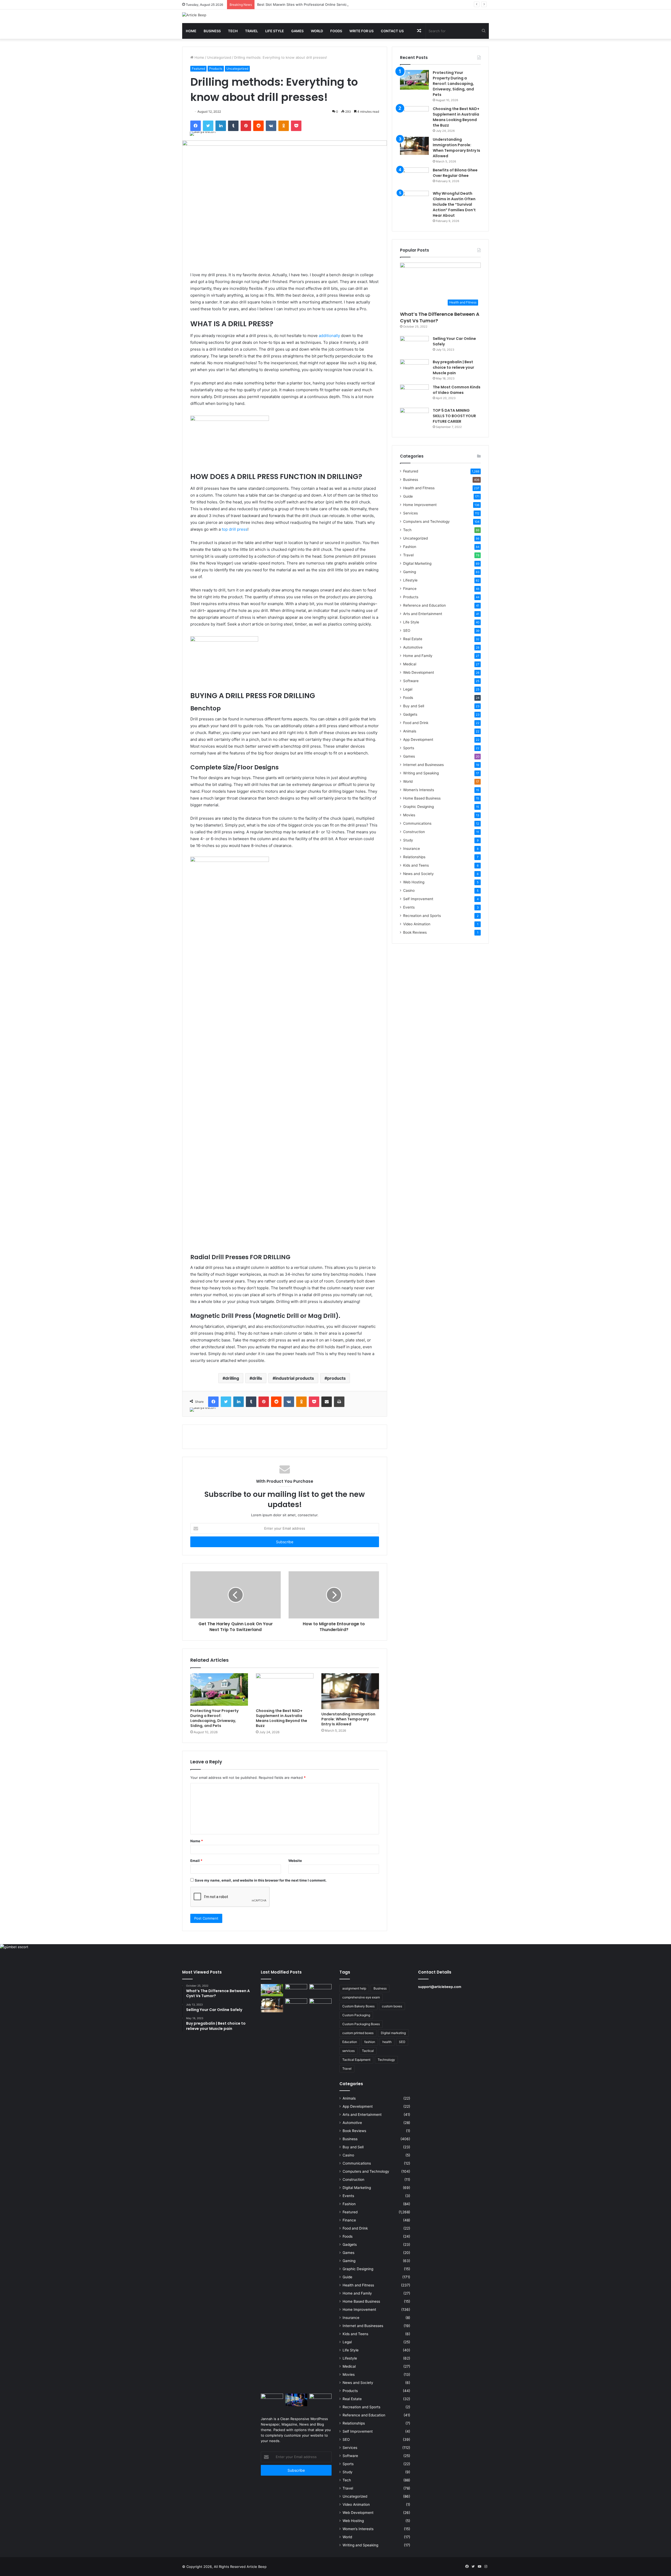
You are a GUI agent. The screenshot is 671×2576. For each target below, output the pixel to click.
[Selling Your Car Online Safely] (414, 346)
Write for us (361, 31)
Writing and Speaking (421, 773)
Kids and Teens (416, 865)
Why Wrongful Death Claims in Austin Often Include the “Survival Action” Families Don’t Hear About (454, 204)
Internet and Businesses (423, 765)
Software (411, 681)
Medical (410, 664)
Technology (386, 2060)
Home (191, 31)
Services (410, 513)
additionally (329, 336)
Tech (233, 31)
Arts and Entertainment (423, 614)
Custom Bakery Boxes (358, 2006)
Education (350, 2042)
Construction (414, 832)
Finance (410, 589)
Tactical (368, 2051)
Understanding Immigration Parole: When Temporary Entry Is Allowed (348, 1719)
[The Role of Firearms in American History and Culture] (320, 2400)
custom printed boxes (358, 2033)
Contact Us (392, 31)
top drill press (235, 529)
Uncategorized (219, 57)
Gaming (410, 572)
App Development (418, 740)
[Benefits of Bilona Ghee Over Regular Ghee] (414, 177)
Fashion (410, 547)
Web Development (419, 672)
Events (409, 907)
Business (212, 31)
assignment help (354, 1988)
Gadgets (410, 714)
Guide (408, 496)
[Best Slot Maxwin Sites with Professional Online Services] (320, 1990)
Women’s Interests (419, 790)
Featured (198, 69)
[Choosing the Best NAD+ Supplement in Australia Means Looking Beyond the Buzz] (285, 1689)
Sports (409, 748)
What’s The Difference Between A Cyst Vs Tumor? (440, 317)
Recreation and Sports (422, 916)
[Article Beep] (194, 15)
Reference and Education (424, 605)
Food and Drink (416, 723)
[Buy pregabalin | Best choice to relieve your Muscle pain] (414, 369)
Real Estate (413, 639)
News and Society (418, 874)
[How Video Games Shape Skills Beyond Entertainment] (296, 2400)
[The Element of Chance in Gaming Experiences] (272, 2400)
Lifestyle (410, 580)
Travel (251, 31)
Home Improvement (420, 505)
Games (297, 31)
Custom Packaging (356, 2015)
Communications (417, 823)
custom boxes (392, 2006)
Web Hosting (414, 882)
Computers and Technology (426, 521)
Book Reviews (415, 932)
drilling (232, 1378)
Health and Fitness (419, 488)
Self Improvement (418, 899)
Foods (336, 31)
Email (196, 1861)
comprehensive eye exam (361, 1997)
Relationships (414, 857)
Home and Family (418, 656)
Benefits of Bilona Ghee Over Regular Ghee (455, 173)
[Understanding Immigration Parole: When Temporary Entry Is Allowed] (350, 1691)
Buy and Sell (414, 706)
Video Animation (417, 924)
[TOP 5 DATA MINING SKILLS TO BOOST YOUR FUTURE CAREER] (414, 418)
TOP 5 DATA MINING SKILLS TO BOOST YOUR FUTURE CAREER (454, 416)
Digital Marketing (417, 563)
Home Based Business (422, 798)
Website (295, 1861)
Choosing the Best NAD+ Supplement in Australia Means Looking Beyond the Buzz (282, 1718)
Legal (408, 689)
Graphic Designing (418, 807)
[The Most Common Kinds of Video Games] (414, 394)
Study (408, 840)
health (387, 2042)
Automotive (413, 647)
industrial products (295, 1378)
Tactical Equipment (356, 2060)
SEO (407, 631)
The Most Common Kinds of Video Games (457, 390)
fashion (370, 2042)
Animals (410, 731)
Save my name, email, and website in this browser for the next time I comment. (261, 1880)
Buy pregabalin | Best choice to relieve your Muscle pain (453, 367)
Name (197, 1841)
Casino (409, 890)
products (336, 1378)
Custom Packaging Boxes (361, 2024)
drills (257, 1378)
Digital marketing (393, 2033)
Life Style (275, 31)
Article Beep (257, 2567)
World (317, 31)
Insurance (412, 849)
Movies (409, 815)
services (348, 2051)
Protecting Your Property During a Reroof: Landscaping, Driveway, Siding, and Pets (214, 1718)
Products (216, 69)
